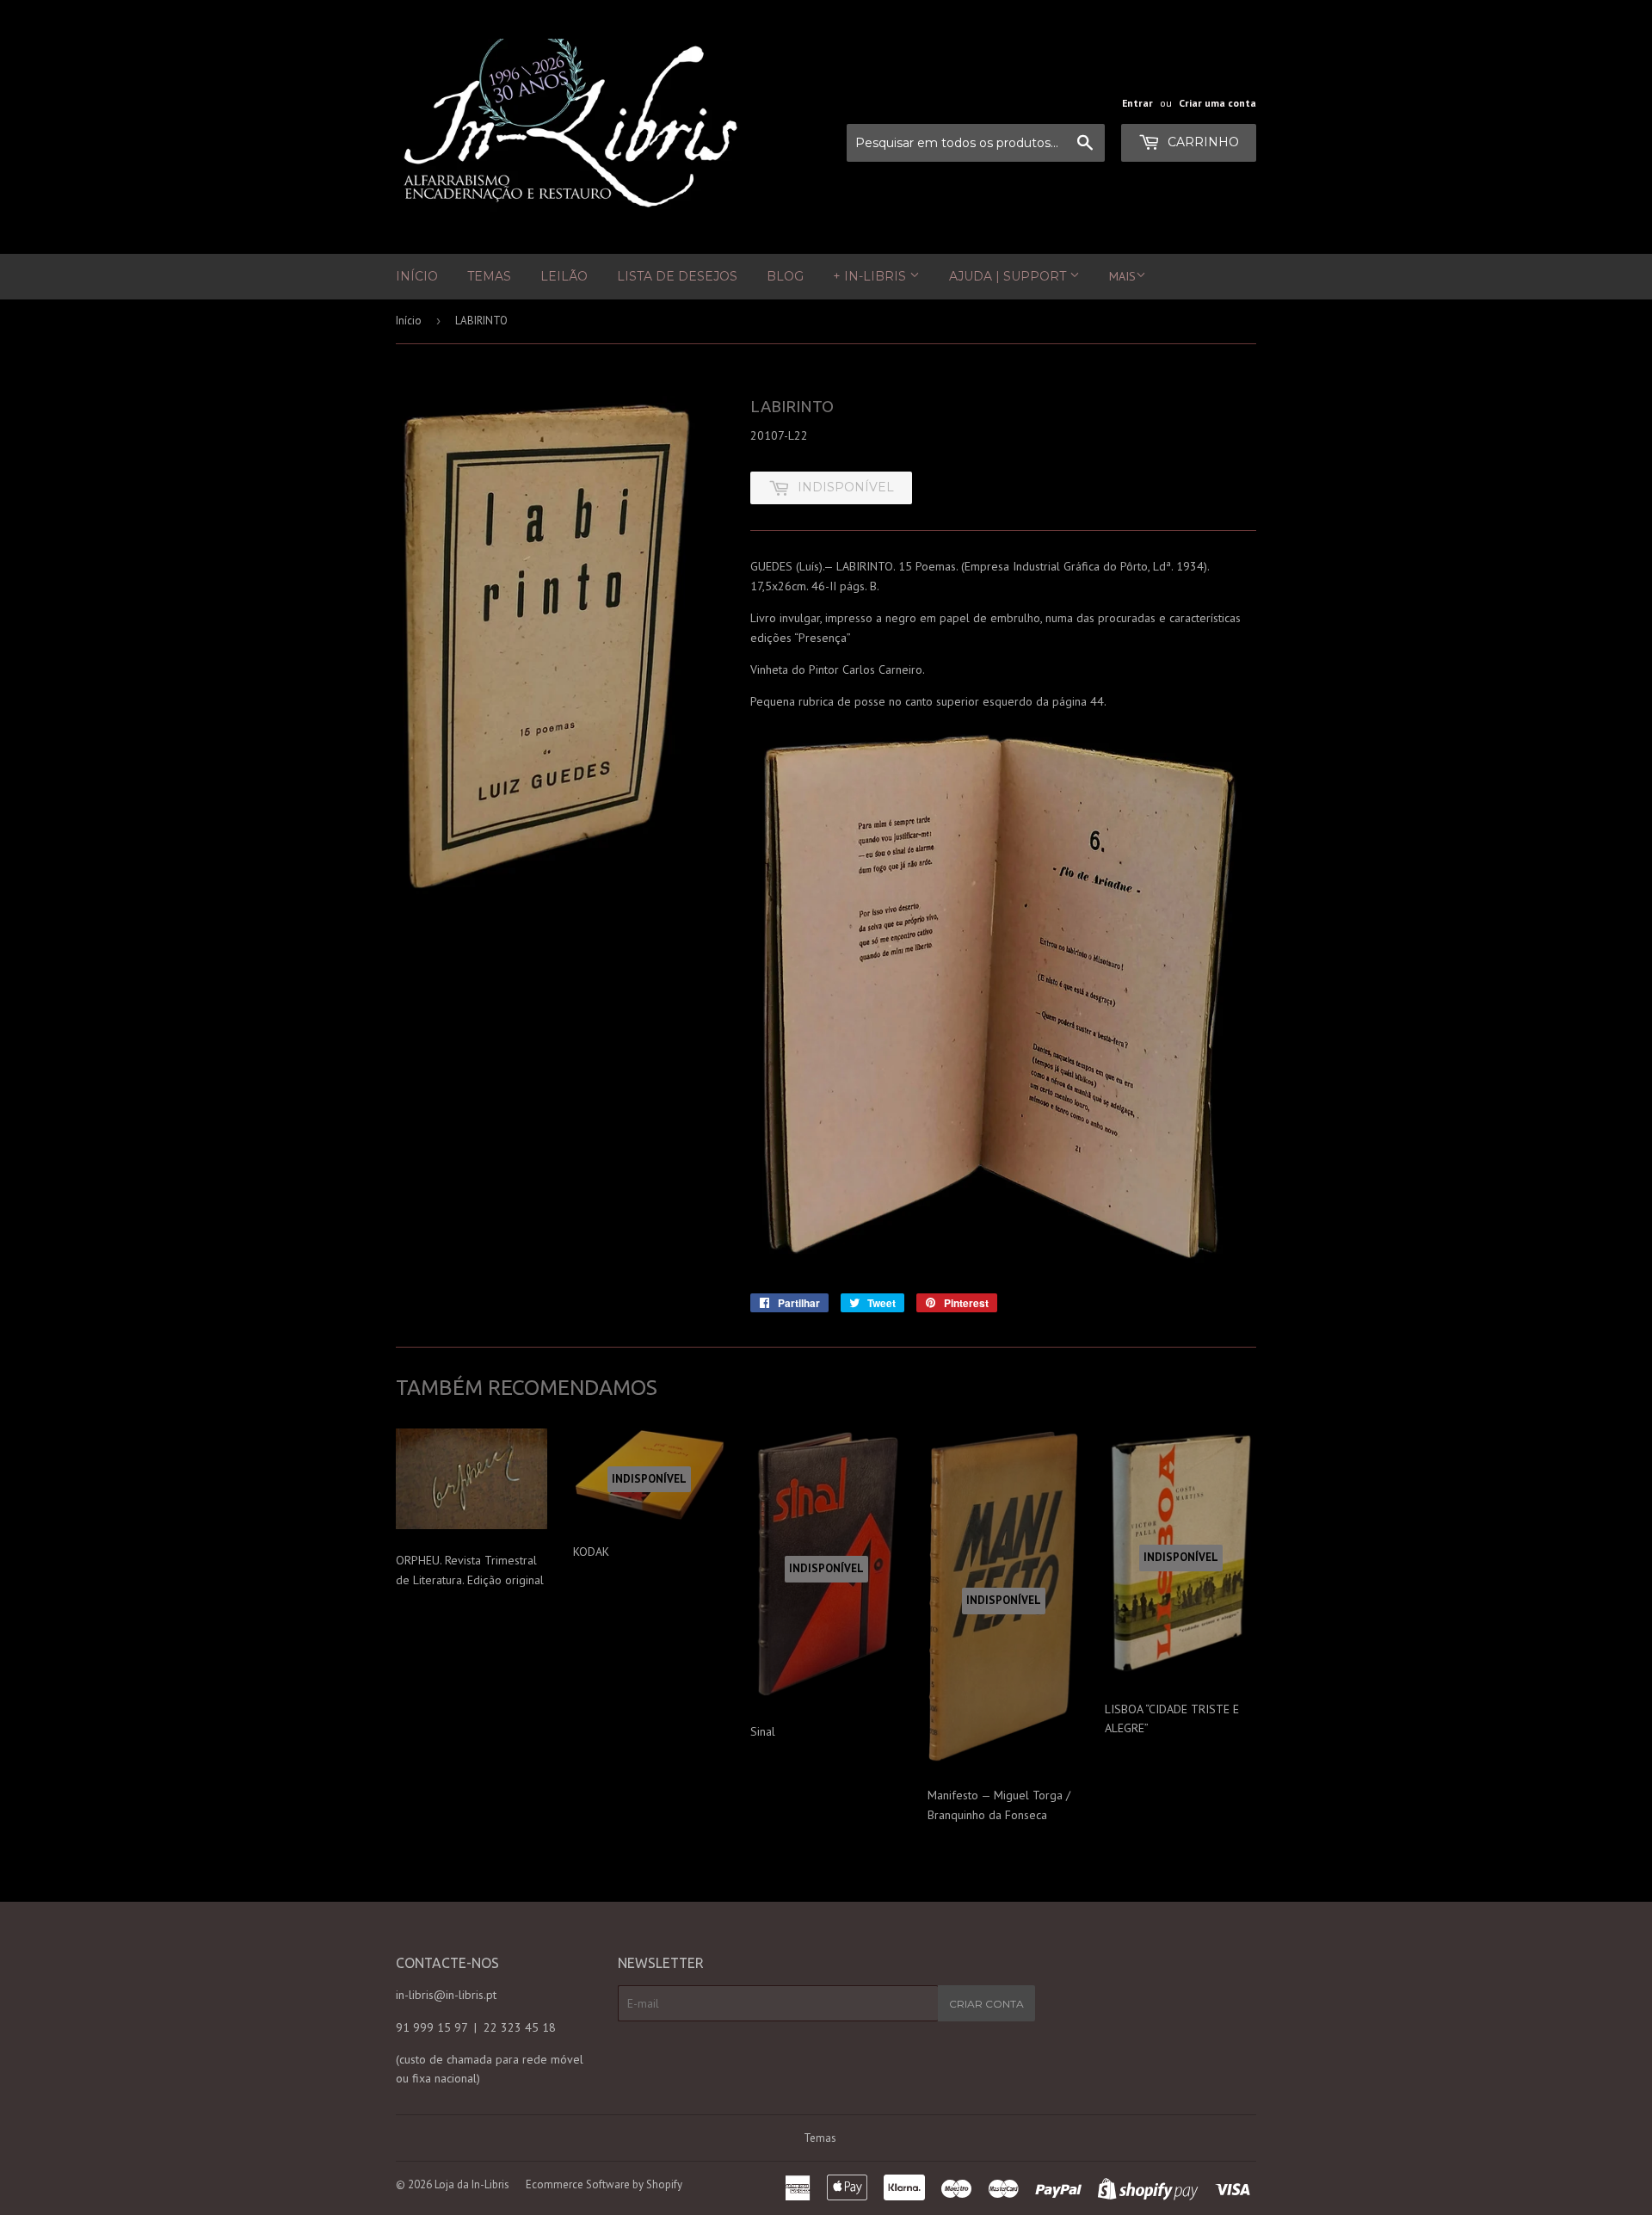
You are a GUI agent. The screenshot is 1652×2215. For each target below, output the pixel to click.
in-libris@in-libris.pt (446, 1995)
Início (417, 276)
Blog (785, 276)
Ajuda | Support (1009, 276)
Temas (489, 276)
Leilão (564, 276)
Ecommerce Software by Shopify (604, 2184)
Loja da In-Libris (472, 2184)
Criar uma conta (1217, 103)
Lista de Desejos (677, 276)
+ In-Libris (871, 276)
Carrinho (1202, 142)
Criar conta (986, 2004)
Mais (1122, 276)
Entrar (1137, 103)
